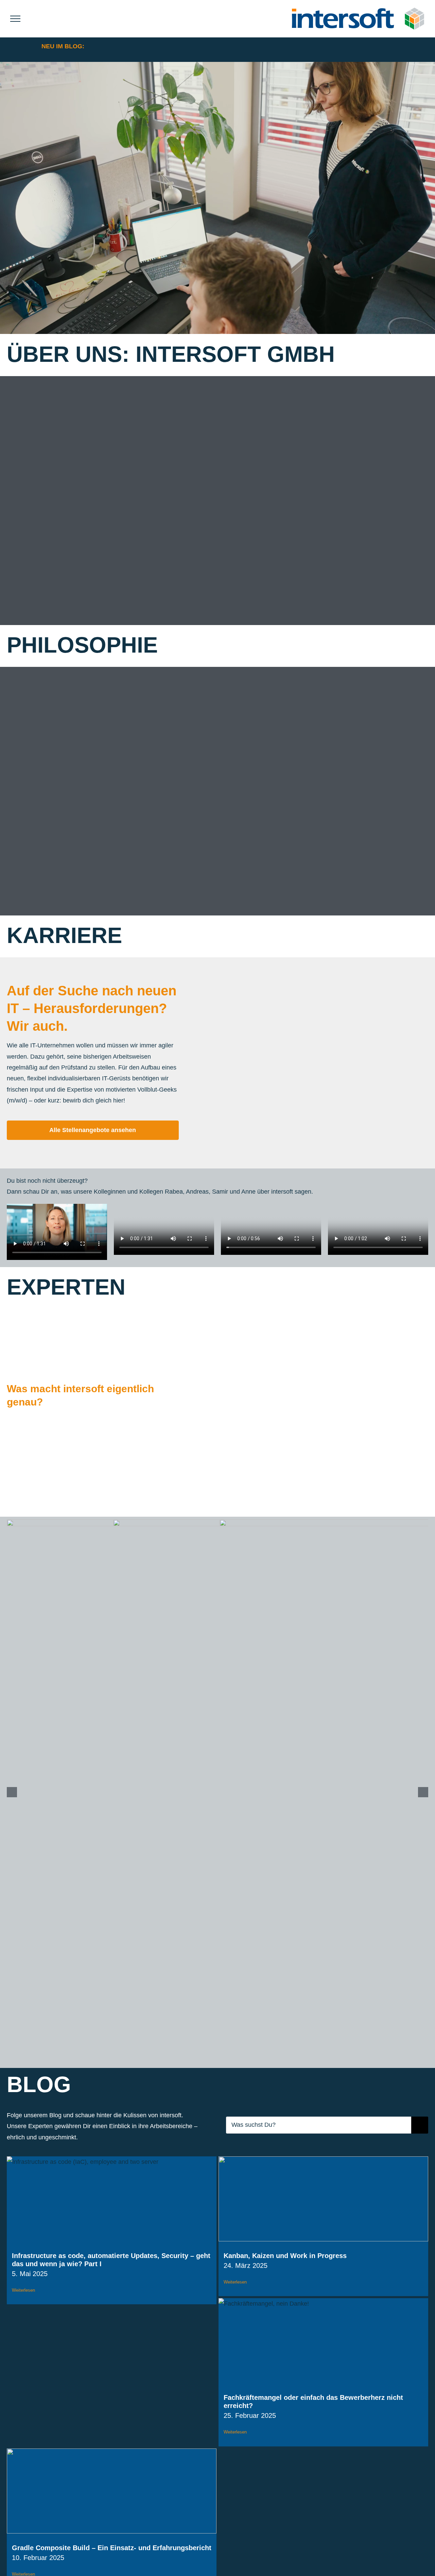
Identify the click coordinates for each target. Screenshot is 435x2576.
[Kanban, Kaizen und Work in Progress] (323, 2199)
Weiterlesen (23, 2290)
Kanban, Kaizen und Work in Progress (285, 2256)
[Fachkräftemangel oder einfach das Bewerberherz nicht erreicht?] (323, 2341)
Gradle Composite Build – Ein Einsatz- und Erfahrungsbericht (112, 2548)
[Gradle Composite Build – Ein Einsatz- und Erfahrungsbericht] (112, 2491)
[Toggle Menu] (15, 19)
